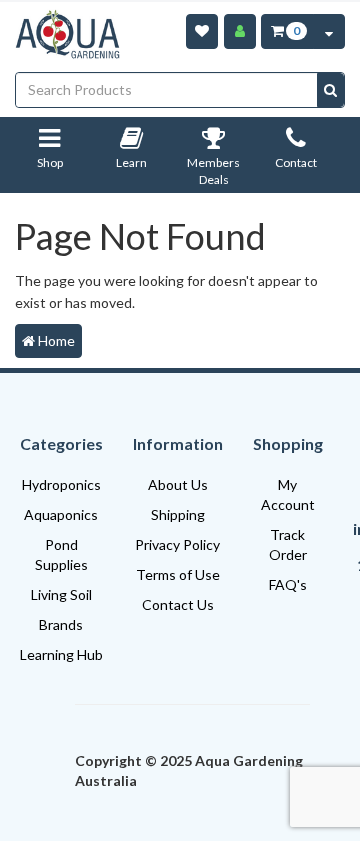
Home (55, 340)
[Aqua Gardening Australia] (67, 34)
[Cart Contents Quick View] (329, 31)
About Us (178, 484)
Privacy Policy (177, 544)
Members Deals (213, 171)
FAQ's (288, 584)
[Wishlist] (202, 31)
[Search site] (330, 90)
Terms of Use (178, 574)
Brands (61, 624)
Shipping (178, 514)
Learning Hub (61, 654)
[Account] (240, 31)
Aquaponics (61, 514)
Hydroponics (61, 484)
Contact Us (178, 604)
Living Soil (61, 594)
